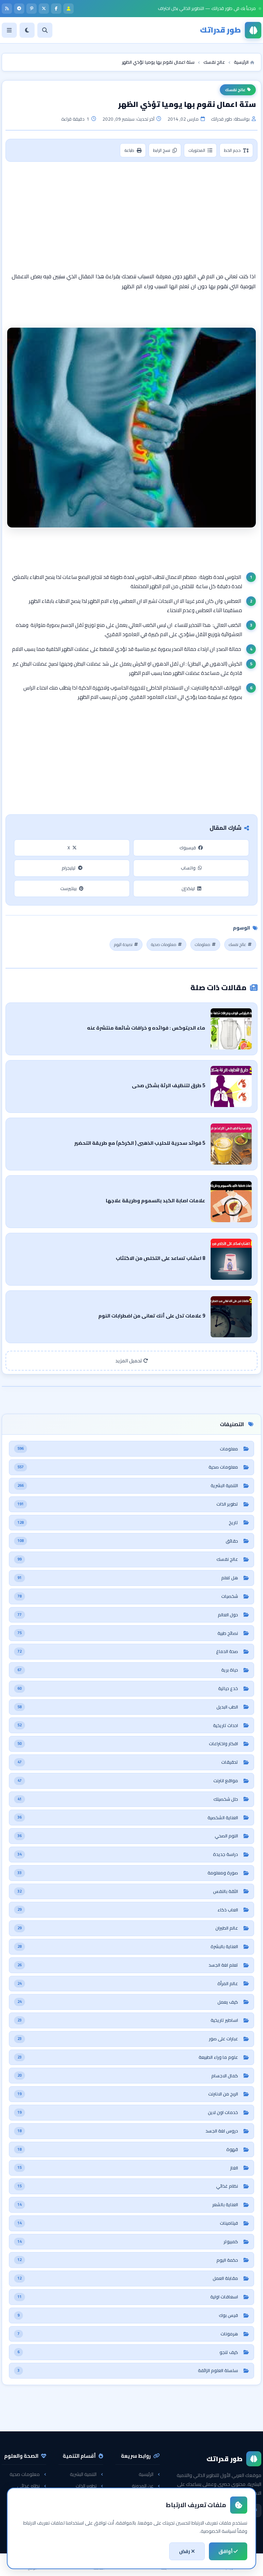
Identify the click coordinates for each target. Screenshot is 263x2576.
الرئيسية (146, 2474)
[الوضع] (27, 30)
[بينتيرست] (32, 9)
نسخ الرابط (162, 150)
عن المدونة (143, 2486)
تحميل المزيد (129, 1361)
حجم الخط (232, 150)
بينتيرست (68, 888)
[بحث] (45, 30)
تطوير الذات (86, 2486)
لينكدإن (188, 888)
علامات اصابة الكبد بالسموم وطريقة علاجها (155, 1200)
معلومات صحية (164, 944)
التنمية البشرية (83, 2474)
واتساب (188, 868)
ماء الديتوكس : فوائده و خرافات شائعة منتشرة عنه (146, 1028)
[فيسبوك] (56, 9)
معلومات (203, 944)
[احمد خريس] (68, 9)
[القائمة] (9, 30)
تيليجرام (69, 868)
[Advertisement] (131, 217)
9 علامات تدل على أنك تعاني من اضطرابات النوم (152, 1316)
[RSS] (7, 9)
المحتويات (197, 150)
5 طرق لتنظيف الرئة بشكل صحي (168, 1085)
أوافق (226, 2551)
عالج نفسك (235, 90)
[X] (44, 9)
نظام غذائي (28, 2486)
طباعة (129, 150)
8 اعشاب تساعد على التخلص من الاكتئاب (160, 1258)
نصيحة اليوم (123, 944)
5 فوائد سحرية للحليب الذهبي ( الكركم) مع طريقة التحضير (140, 1143)
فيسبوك (188, 848)
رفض (185, 2551)
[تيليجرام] (19, 9)
